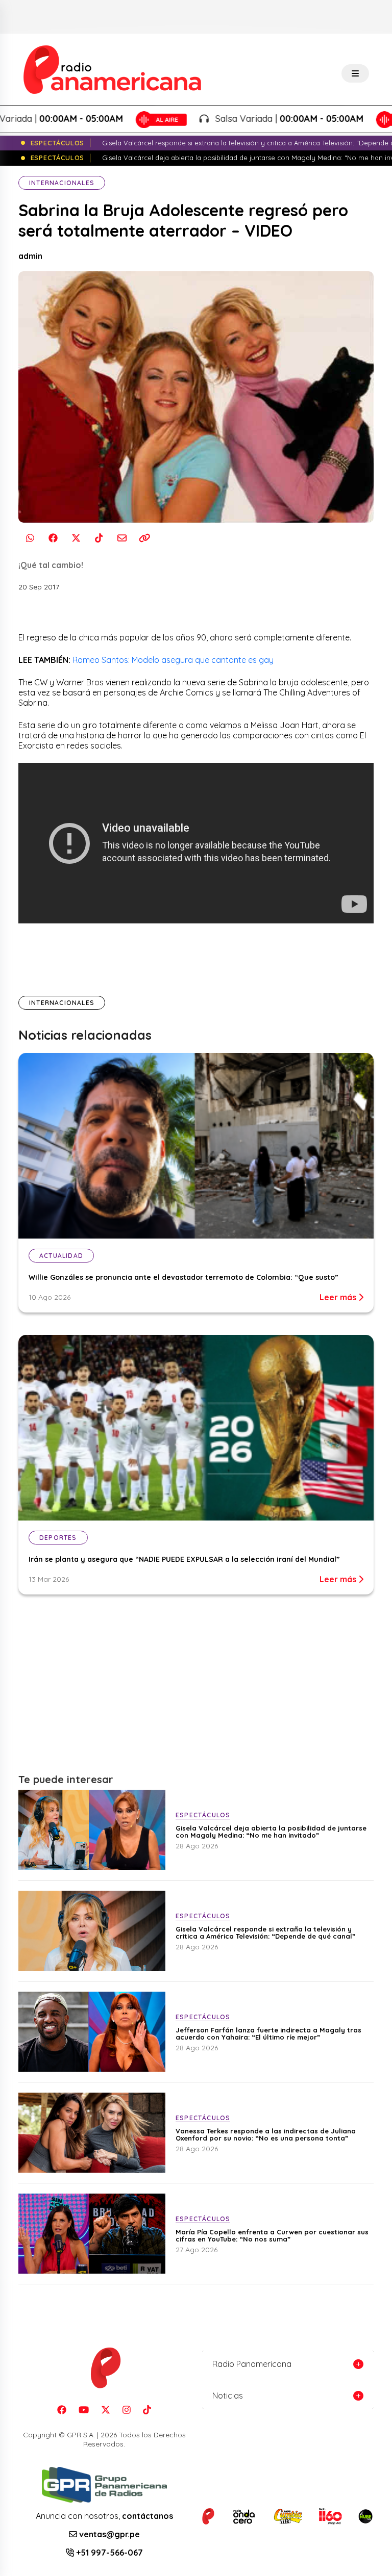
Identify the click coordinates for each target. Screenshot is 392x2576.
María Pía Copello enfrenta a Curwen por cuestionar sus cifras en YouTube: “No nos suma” (272, 2235)
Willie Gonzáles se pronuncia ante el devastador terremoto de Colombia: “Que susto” (183, 1277)
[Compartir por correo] (122, 538)
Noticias (228, 2395)
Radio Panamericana (252, 2364)
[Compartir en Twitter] (76, 538)
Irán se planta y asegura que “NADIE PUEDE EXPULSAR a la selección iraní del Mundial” (184, 1559)
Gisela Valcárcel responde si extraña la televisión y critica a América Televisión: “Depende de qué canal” (265, 1933)
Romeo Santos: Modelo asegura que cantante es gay (173, 660)
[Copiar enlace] (145, 538)
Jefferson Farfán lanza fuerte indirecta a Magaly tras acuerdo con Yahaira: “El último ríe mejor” (268, 2033)
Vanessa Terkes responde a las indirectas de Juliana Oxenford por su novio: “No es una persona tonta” (266, 2134)
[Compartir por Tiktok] (99, 538)
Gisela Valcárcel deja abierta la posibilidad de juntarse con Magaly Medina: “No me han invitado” (271, 1832)
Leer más (339, 1297)
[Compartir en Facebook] (53, 538)
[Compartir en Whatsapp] (30, 538)
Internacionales (62, 183)
